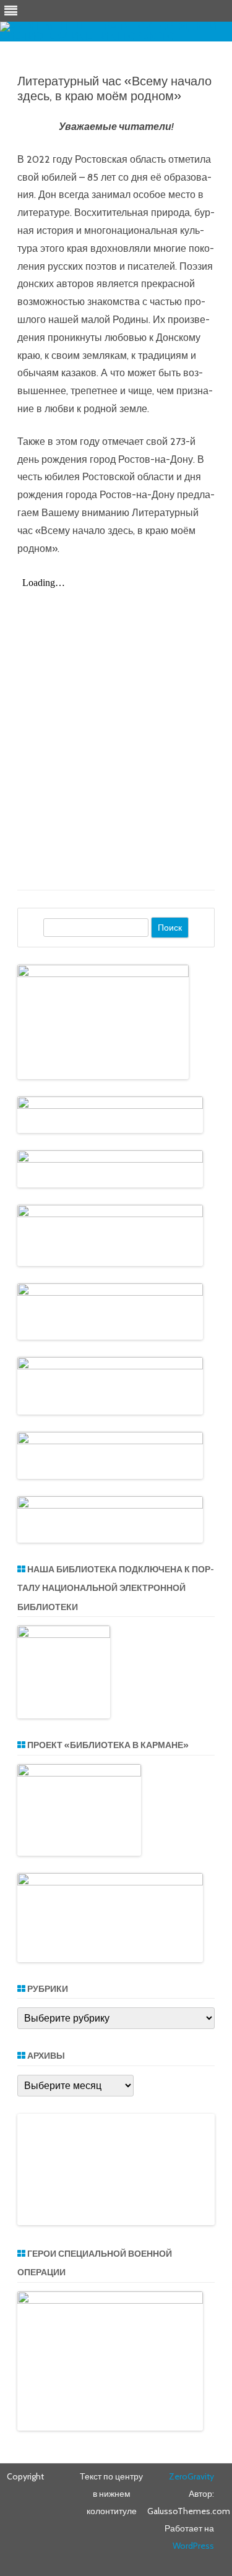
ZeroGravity (191, 2476)
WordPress (193, 2546)
